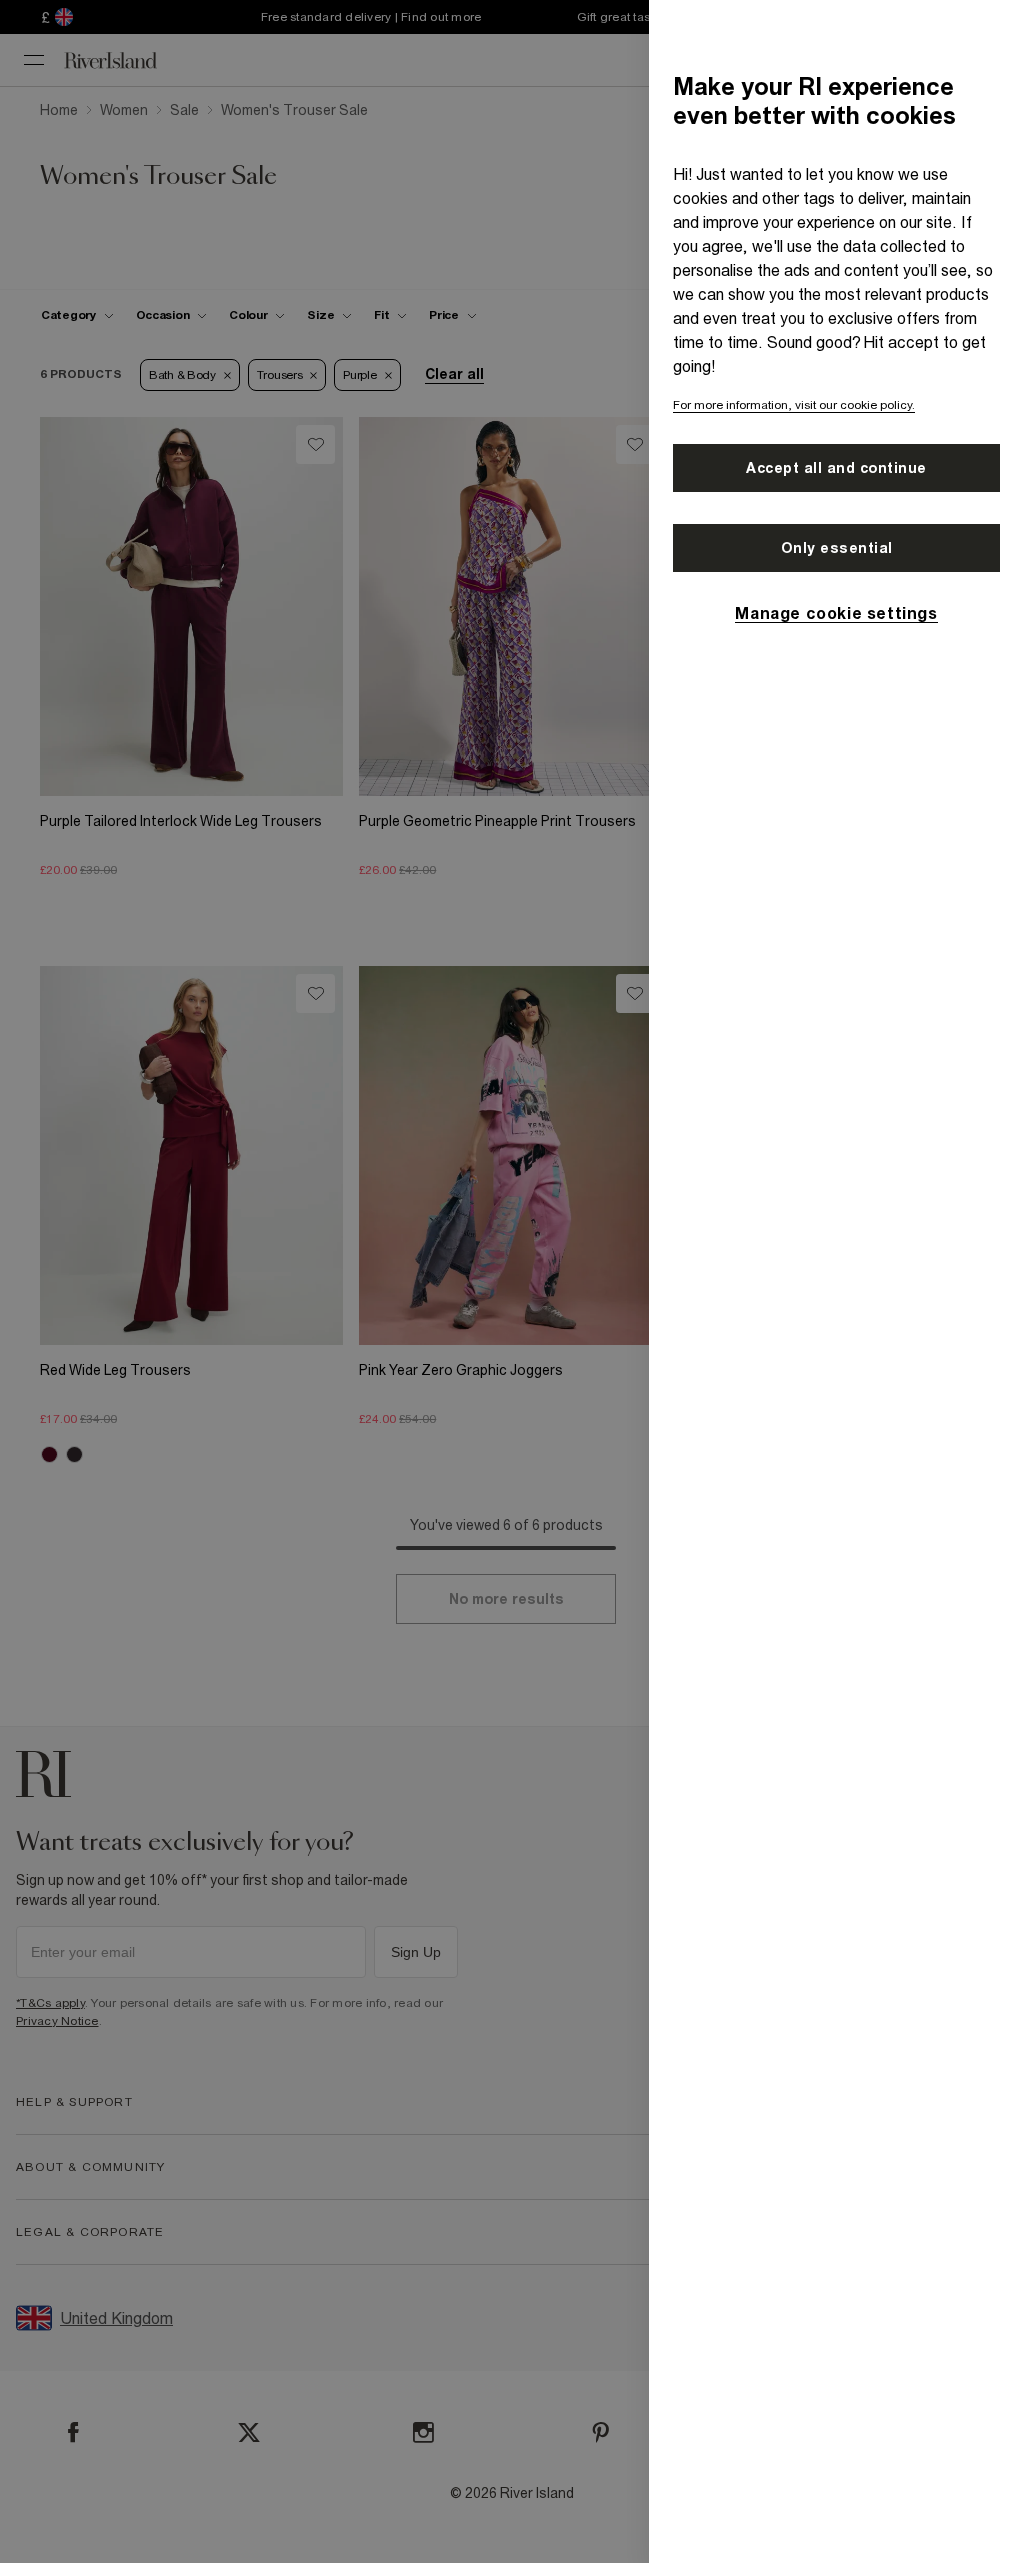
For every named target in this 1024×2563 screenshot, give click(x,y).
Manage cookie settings (836, 613)
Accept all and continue (836, 468)
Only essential (837, 548)
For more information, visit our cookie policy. (794, 405)
